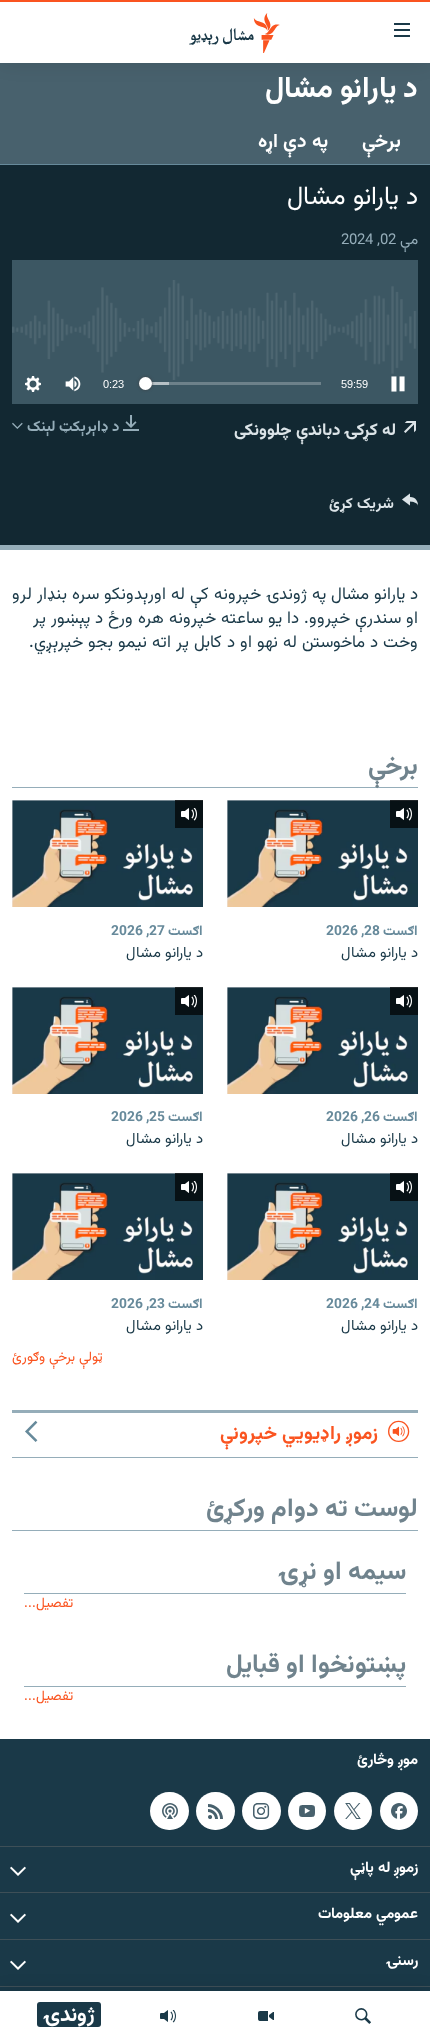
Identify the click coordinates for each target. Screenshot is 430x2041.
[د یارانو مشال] (322, 853)
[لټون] (363, 2016)
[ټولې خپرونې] (168, 2016)
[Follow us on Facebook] (399, 1811)
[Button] (373, 508)
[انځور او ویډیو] (266, 2016)
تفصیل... (48, 1603)
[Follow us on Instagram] (261, 1811)
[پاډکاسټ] (169, 1811)
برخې (381, 142)
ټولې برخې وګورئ (57, 1357)
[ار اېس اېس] (215, 1811)
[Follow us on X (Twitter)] (353, 1811)
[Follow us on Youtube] (307, 1811)
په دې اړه (293, 142)
